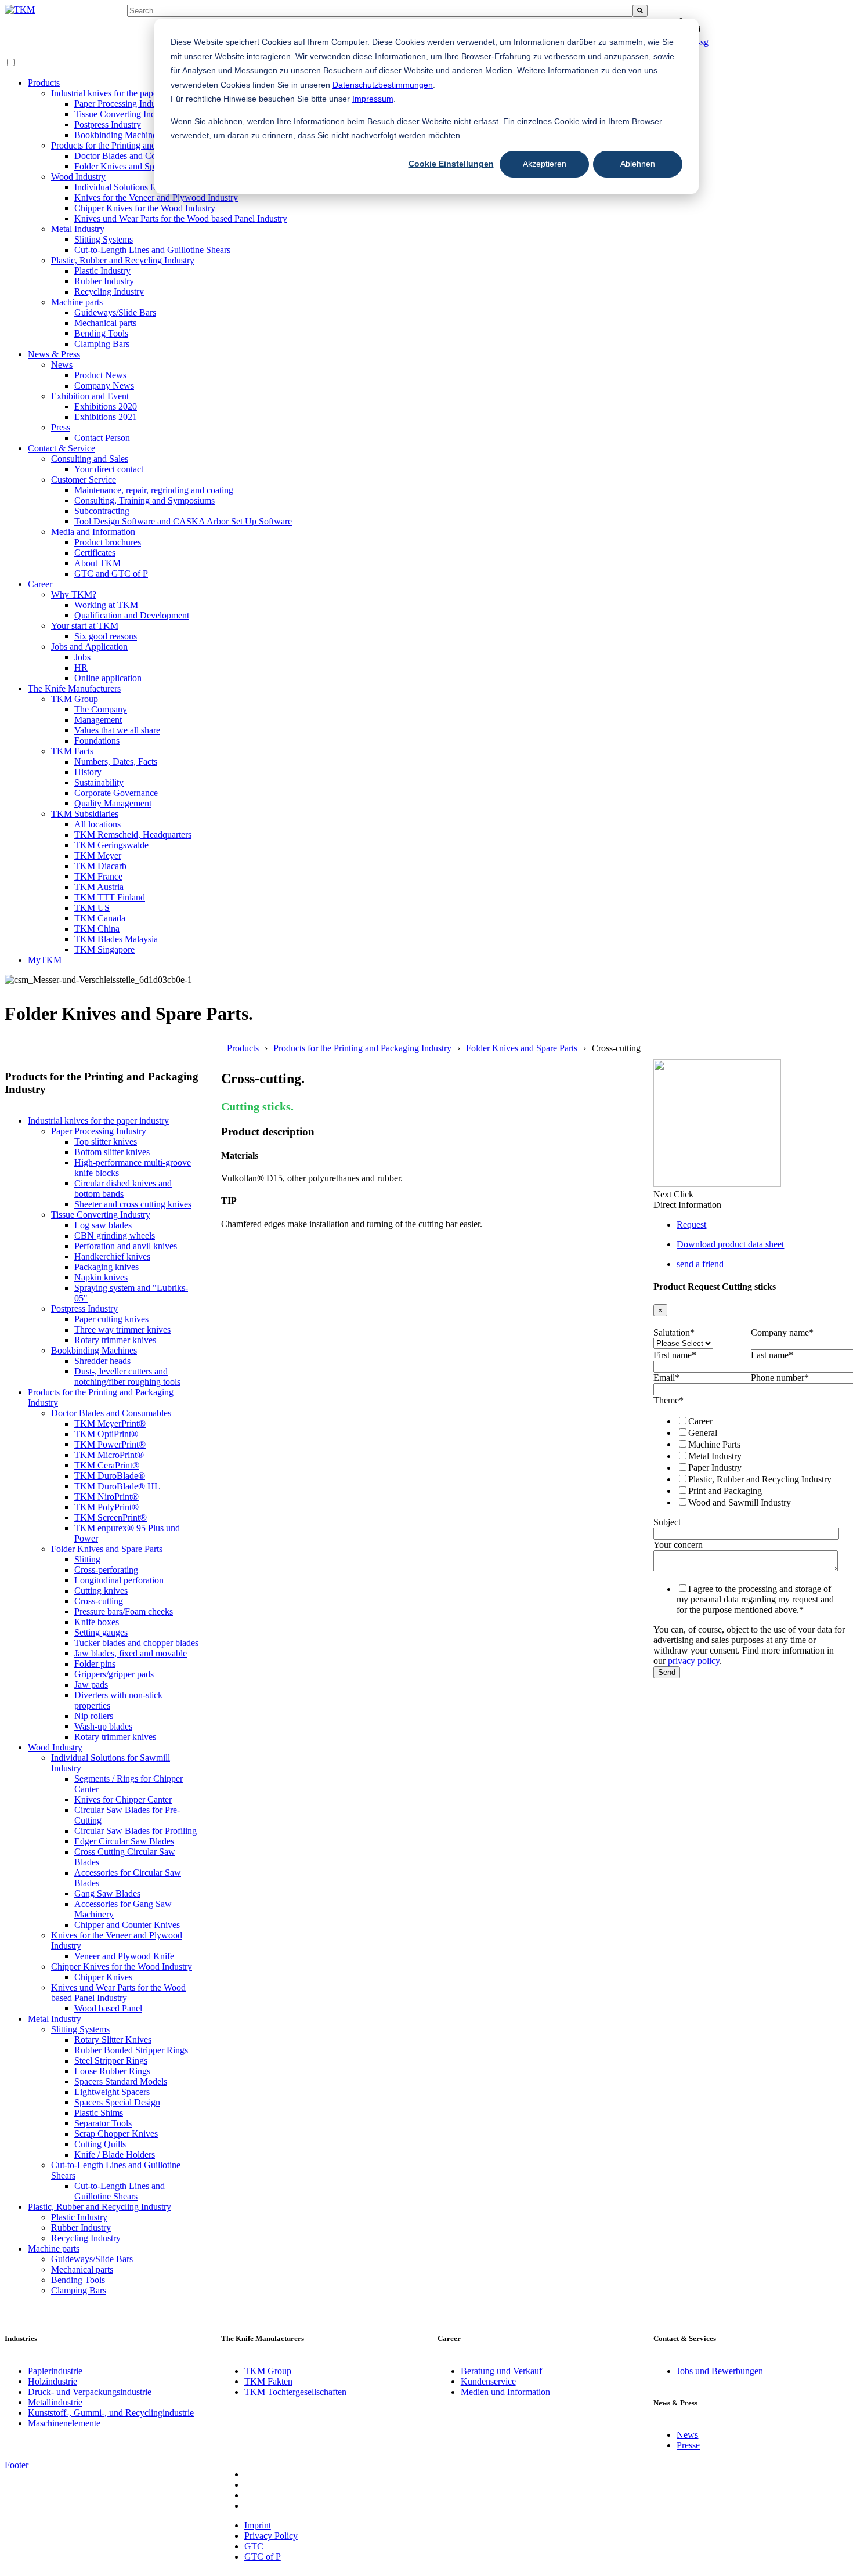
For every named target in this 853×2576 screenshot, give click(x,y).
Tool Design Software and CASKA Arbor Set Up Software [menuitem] (183, 521)
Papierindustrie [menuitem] (55, 2371)
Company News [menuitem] (104, 386)
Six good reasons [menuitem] (106, 636)
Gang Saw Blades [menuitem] (107, 1893)
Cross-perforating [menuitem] (106, 1570)
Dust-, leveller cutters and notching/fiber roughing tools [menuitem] (127, 1376)
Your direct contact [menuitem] (109, 469)
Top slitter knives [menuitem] (106, 1142)
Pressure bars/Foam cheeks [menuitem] (124, 1611)
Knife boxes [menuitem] (97, 1622)
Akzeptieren (545, 164)
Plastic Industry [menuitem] (102, 271)
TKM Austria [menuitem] (99, 887)
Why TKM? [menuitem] (74, 594)
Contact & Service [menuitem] (62, 448)
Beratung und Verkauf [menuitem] (501, 2371)
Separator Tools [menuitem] (103, 2123)
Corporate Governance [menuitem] (116, 793)
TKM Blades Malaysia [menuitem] (116, 939)
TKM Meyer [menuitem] (98, 855)
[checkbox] (749, 1461)
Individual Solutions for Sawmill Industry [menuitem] (150, 187)
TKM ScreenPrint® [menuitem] (111, 1517)
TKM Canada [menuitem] (100, 918)
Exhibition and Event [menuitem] (90, 396)
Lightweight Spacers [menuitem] (112, 2092)
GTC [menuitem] (254, 2546)
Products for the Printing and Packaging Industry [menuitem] (140, 145)
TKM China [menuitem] (97, 929)
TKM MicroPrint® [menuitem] (109, 1455)
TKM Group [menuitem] (75, 699)
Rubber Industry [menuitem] (104, 281)
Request (691, 1224)
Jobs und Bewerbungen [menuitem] (720, 2371)
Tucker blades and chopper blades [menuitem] (136, 1643)
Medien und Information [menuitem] (505, 2392)
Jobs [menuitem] (82, 657)
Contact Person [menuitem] (102, 438)
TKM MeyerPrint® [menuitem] (110, 1423)
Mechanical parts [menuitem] (105, 323)
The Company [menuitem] (101, 709)
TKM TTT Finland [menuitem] (110, 897)
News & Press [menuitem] (54, 354)
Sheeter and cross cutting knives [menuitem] (133, 1204)
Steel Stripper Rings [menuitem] (111, 2061)
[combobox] (379, 11)
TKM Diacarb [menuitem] (100, 866)
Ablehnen (638, 164)
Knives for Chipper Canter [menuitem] (123, 1799)
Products (243, 1048)
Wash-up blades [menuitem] (103, 1726)
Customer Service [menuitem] (84, 480)
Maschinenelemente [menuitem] (64, 2423)
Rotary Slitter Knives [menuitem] (113, 2040)
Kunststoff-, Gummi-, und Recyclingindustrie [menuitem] (111, 2413)
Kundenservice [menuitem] (488, 2381)
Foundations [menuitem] (97, 741)
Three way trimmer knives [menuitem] (122, 1329)
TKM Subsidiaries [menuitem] (85, 814)
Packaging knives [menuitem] (106, 1267)
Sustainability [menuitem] (99, 782)
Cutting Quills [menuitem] (100, 2144)
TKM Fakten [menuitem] (268, 2381)
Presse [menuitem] (688, 2445)
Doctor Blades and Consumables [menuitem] (134, 156)
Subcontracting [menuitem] (102, 511)
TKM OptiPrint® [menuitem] (106, 1434)
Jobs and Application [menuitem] (89, 647)
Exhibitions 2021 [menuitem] (106, 417)
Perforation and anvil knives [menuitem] (126, 1246)
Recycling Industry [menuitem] (109, 292)
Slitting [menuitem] (87, 1559)
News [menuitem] (62, 365)
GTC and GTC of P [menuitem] (111, 574)
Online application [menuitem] (108, 678)
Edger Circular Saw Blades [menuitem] (124, 1841)
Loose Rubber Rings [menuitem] (112, 2071)
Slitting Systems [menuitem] (104, 239)
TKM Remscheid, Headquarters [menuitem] (133, 835)
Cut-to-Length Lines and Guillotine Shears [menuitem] (152, 250)
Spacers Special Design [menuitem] (117, 2102)
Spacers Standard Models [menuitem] (121, 2081)
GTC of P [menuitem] (263, 2557)
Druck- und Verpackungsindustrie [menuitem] (90, 2392)
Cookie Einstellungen (451, 164)
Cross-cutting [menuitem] (99, 1601)
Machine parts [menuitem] (77, 302)
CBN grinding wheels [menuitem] (115, 1235)
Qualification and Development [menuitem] (132, 615)
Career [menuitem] (40, 584)
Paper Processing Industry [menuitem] (122, 104)
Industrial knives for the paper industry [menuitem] (122, 93)
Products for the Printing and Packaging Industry (362, 1048)
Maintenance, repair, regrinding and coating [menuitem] (154, 490)
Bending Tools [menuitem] (101, 333)
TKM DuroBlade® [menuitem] (110, 1476)
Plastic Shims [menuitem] (99, 2113)
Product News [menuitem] (100, 375)
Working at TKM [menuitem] (106, 605)
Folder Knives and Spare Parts (522, 1048)
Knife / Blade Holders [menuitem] (115, 2154)
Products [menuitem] (44, 83)
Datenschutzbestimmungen (383, 85)
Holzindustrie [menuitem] (53, 2381)
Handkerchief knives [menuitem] (112, 1256)
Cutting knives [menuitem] (101, 1591)
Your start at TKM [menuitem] (85, 626)
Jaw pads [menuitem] (91, 1685)
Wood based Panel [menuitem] (108, 2008)
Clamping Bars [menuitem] (102, 344)
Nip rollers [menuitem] (94, 1716)
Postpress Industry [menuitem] (108, 124)
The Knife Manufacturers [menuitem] (74, 688)
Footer (17, 2465)
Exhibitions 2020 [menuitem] (106, 406)
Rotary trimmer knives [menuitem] (115, 1340)
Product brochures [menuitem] (108, 542)
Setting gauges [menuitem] (101, 1632)
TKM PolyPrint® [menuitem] (106, 1507)
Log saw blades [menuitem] (103, 1225)
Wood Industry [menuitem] (78, 177)
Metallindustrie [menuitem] (55, 2402)
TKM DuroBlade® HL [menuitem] (117, 1486)
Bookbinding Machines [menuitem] (117, 135)
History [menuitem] (88, 772)
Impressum (373, 99)
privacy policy (694, 1661)
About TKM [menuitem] (97, 563)
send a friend (700, 1264)
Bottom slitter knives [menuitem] (112, 1152)
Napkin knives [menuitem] (101, 1277)
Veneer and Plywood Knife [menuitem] (124, 1956)
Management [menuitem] (98, 720)
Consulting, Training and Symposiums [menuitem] (144, 500)
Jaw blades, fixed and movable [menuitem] (131, 1653)
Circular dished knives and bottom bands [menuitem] (123, 1188)
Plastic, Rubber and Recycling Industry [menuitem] (123, 260)
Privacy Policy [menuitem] (271, 2536)
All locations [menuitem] (97, 824)
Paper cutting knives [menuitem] (111, 1319)
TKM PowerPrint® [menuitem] (110, 1444)
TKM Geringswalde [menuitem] (111, 845)
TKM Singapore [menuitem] (104, 949)
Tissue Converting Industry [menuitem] (124, 114)
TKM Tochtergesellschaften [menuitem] (295, 2392)
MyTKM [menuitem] (45, 960)
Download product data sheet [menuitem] (730, 1244)
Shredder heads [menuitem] (102, 1361)
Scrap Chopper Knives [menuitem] (116, 2134)
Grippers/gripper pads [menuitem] (114, 1674)
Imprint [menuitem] (258, 2525)
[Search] (640, 11)
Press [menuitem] (61, 427)
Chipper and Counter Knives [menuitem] (127, 1925)
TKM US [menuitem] (92, 908)
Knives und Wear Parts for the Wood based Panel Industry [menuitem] (181, 218)
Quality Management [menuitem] (113, 803)
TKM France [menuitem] (98, 876)
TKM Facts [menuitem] (72, 751)
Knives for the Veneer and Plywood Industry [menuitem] (156, 198)
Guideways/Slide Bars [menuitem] (115, 312)
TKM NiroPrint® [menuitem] (106, 1497)
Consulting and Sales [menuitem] (90, 459)
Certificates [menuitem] (95, 553)
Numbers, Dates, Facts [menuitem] (116, 761)
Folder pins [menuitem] (95, 1664)
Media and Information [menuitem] (93, 532)
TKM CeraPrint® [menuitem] (107, 1465)
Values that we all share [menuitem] (117, 730)
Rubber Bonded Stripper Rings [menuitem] (131, 2050)
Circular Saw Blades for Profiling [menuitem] (135, 1831)
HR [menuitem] (81, 667)
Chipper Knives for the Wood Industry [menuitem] (145, 208)
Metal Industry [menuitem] (78, 229)
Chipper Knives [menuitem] (103, 1977)
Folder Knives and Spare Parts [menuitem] (130, 166)
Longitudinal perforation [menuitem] (119, 1580)
